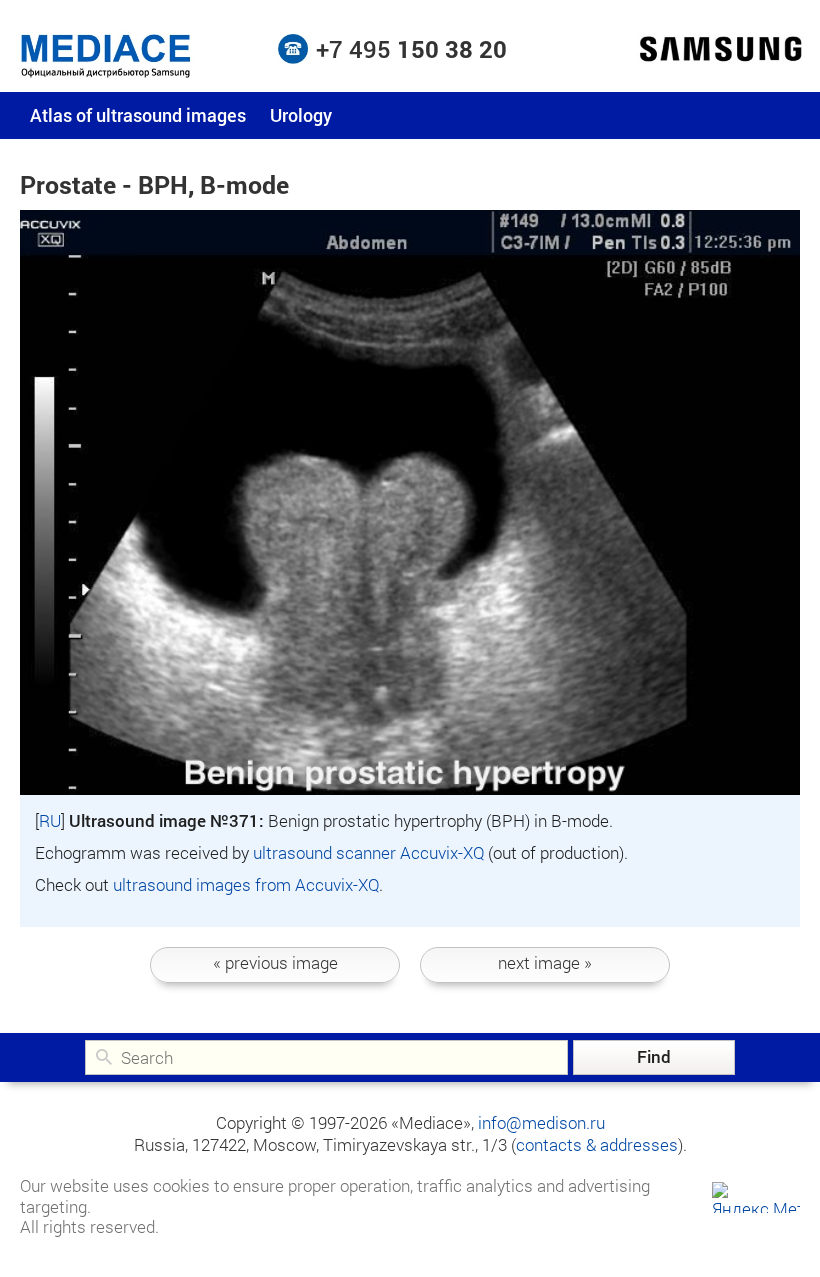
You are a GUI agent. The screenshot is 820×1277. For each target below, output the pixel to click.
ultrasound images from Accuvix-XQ (246, 884)
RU (50, 820)
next (545, 962)
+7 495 (411, 49)
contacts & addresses (597, 1144)
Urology (301, 115)
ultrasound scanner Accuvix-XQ (368, 852)
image (275, 962)
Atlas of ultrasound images (138, 115)
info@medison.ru (541, 1122)
